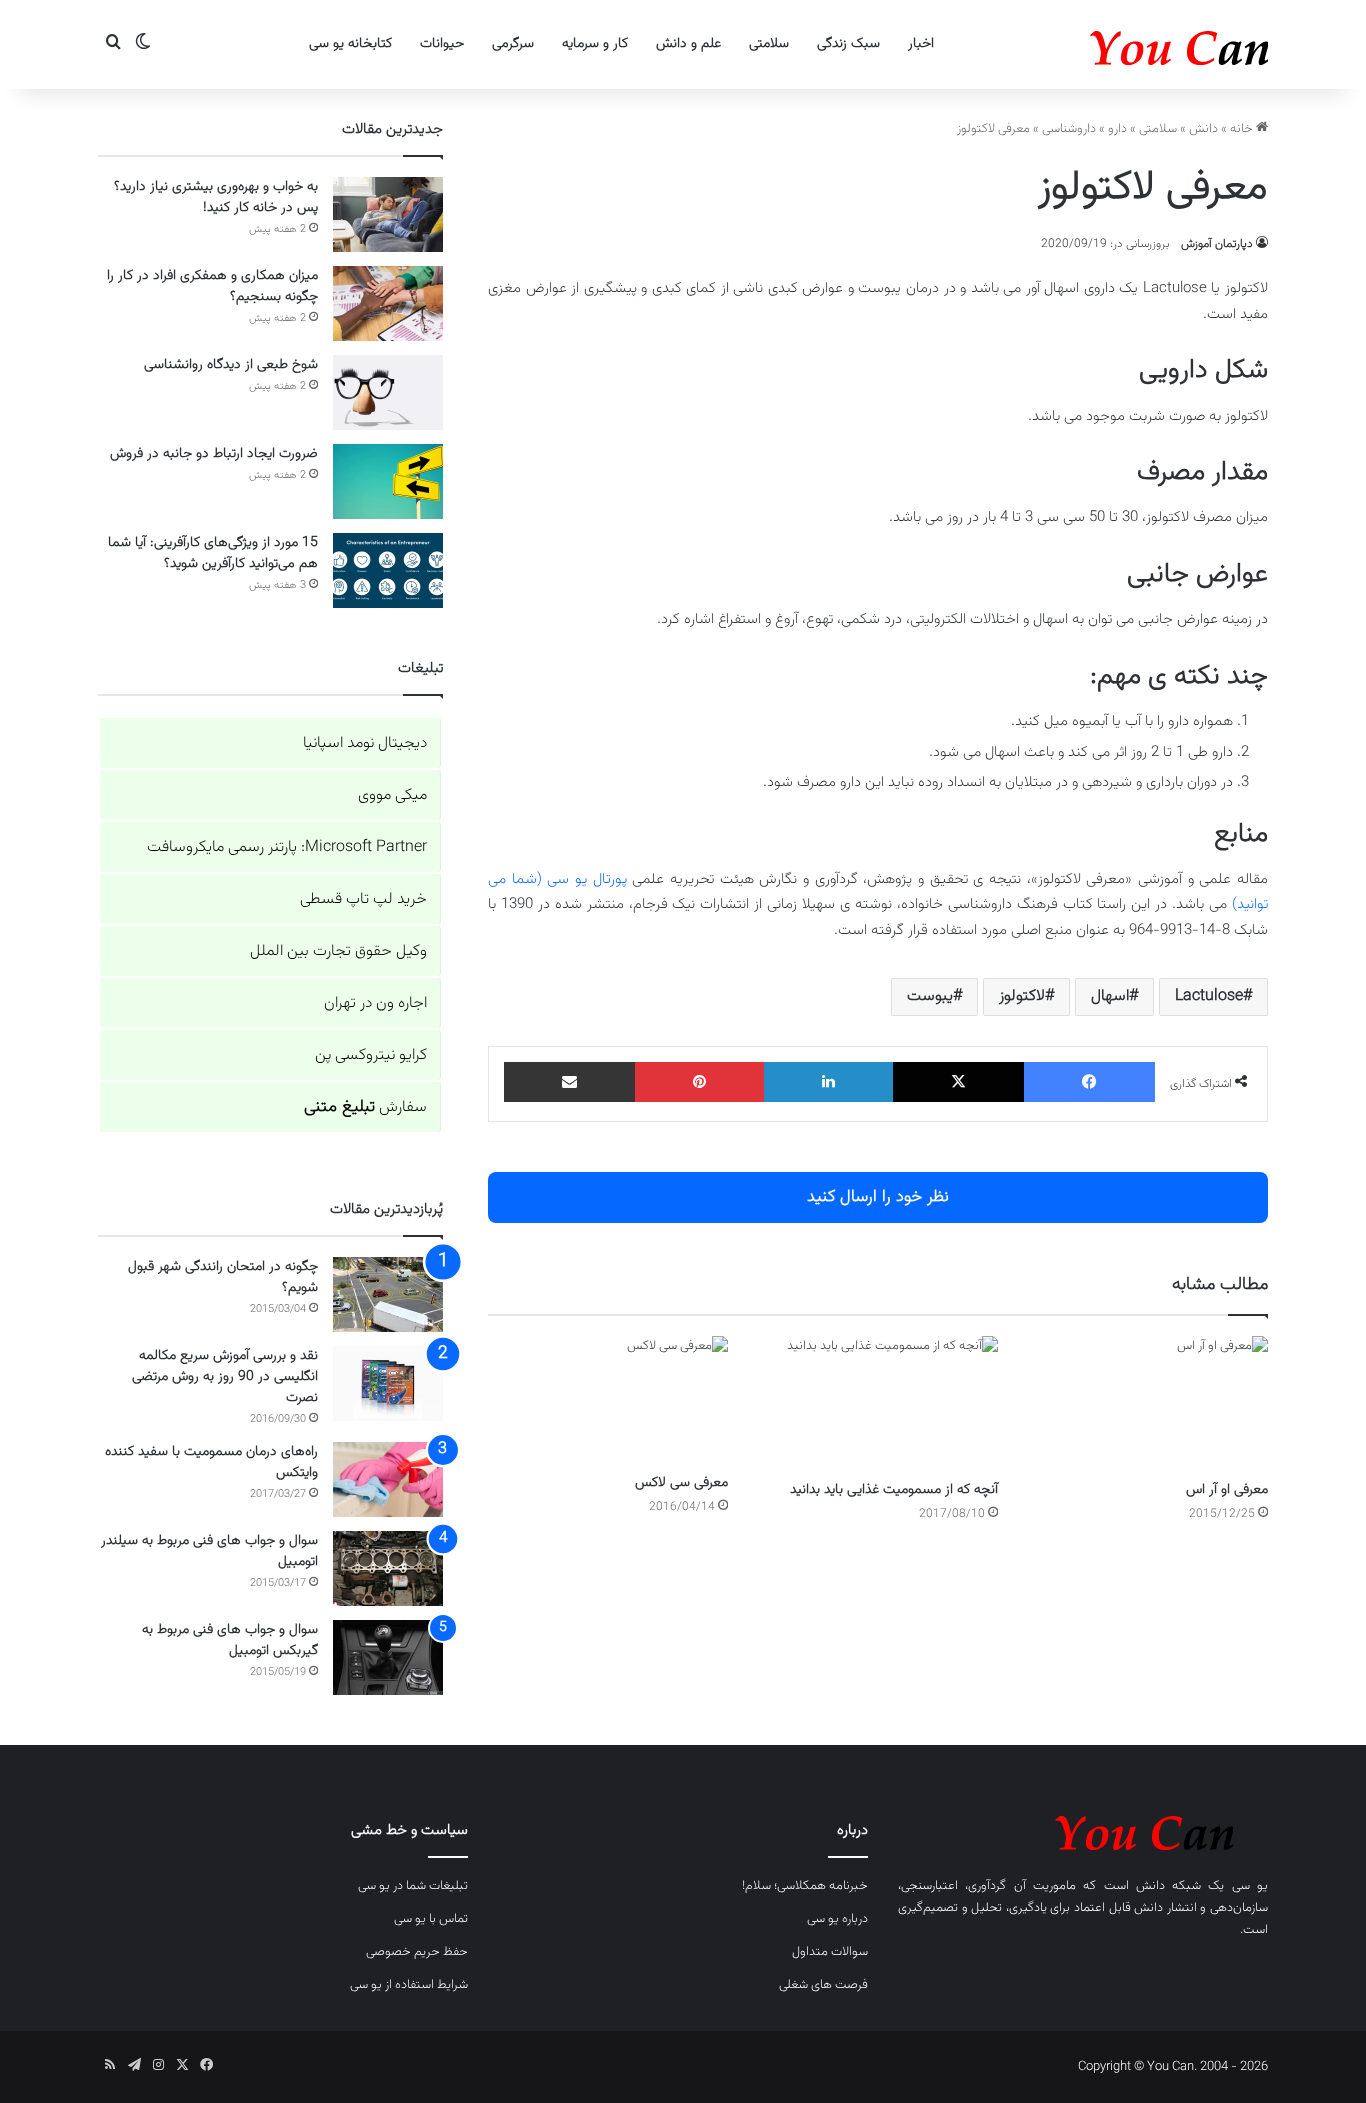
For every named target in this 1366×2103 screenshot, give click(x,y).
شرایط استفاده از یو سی (409, 1985)
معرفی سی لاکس (681, 1483)
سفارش (365, 1107)
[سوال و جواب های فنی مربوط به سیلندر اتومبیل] (388, 1568)
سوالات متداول (830, 1952)
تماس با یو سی (431, 1919)
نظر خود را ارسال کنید (878, 1197)
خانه (1243, 129)
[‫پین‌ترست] (699, 1082)
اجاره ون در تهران (375, 1003)
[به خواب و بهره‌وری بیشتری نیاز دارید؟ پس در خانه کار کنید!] (388, 214)
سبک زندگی (848, 44)
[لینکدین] (828, 1082)
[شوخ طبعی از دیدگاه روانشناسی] (388, 392)
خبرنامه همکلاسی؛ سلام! (805, 1886)
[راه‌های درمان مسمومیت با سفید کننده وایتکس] (388, 1479)
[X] (958, 1082)
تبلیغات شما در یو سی (413, 1886)
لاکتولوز (1022, 996)
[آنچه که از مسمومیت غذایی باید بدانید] (878, 1403)
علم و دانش (688, 44)
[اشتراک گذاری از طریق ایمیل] (569, 1082)
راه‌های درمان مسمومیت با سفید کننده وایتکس (211, 1462)
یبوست (930, 996)
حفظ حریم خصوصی (417, 1952)
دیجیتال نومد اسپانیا (365, 743)
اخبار (921, 44)
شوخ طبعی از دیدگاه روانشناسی (231, 365)
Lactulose (1209, 996)
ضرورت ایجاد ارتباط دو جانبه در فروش (214, 454)
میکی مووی (392, 795)
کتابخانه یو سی (350, 44)
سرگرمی (513, 44)
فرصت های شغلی (823, 1985)
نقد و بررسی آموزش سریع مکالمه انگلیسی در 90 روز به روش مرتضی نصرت (225, 1377)
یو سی (1250, 1886)
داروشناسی (1069, 129)
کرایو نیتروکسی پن (371, 1055)
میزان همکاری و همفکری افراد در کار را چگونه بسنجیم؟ (212, 286)
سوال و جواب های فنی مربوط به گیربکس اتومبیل (230, 1640)
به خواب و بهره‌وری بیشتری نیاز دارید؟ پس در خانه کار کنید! (216, 197)
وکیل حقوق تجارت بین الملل (338, 951)
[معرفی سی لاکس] (608, 1400)
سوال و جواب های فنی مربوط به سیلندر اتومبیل (209, 1551)
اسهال (1110, 996)
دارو (1117, 129)
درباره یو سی (837, 1919)
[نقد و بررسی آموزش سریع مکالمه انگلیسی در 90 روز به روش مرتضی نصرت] (388, 1383)
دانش (1203, 129)
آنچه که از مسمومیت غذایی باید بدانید (894, 1490)
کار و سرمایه (595, 44)
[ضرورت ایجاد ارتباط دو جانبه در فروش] (388, 481)
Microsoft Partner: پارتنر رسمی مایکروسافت (287, 847)
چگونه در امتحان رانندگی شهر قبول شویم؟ (223, 1277)
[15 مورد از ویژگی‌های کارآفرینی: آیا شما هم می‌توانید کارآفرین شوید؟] (388, 570)
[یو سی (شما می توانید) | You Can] (1083, 1829)
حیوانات (442, 44)
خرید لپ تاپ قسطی (363, 899)
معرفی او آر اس (1227, 1490)
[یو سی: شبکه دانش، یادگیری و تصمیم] (1118, 44)
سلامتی (769, 44)
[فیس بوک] (1089, 1082)
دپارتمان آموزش (1217, 244)
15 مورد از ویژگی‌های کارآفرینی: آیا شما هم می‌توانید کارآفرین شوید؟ (213, 553)
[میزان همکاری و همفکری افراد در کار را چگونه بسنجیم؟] (388, 303)
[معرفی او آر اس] (1148, 1403)
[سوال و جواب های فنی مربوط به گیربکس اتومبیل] (388, 1657)
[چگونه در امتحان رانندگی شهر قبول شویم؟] (388, 1294)
